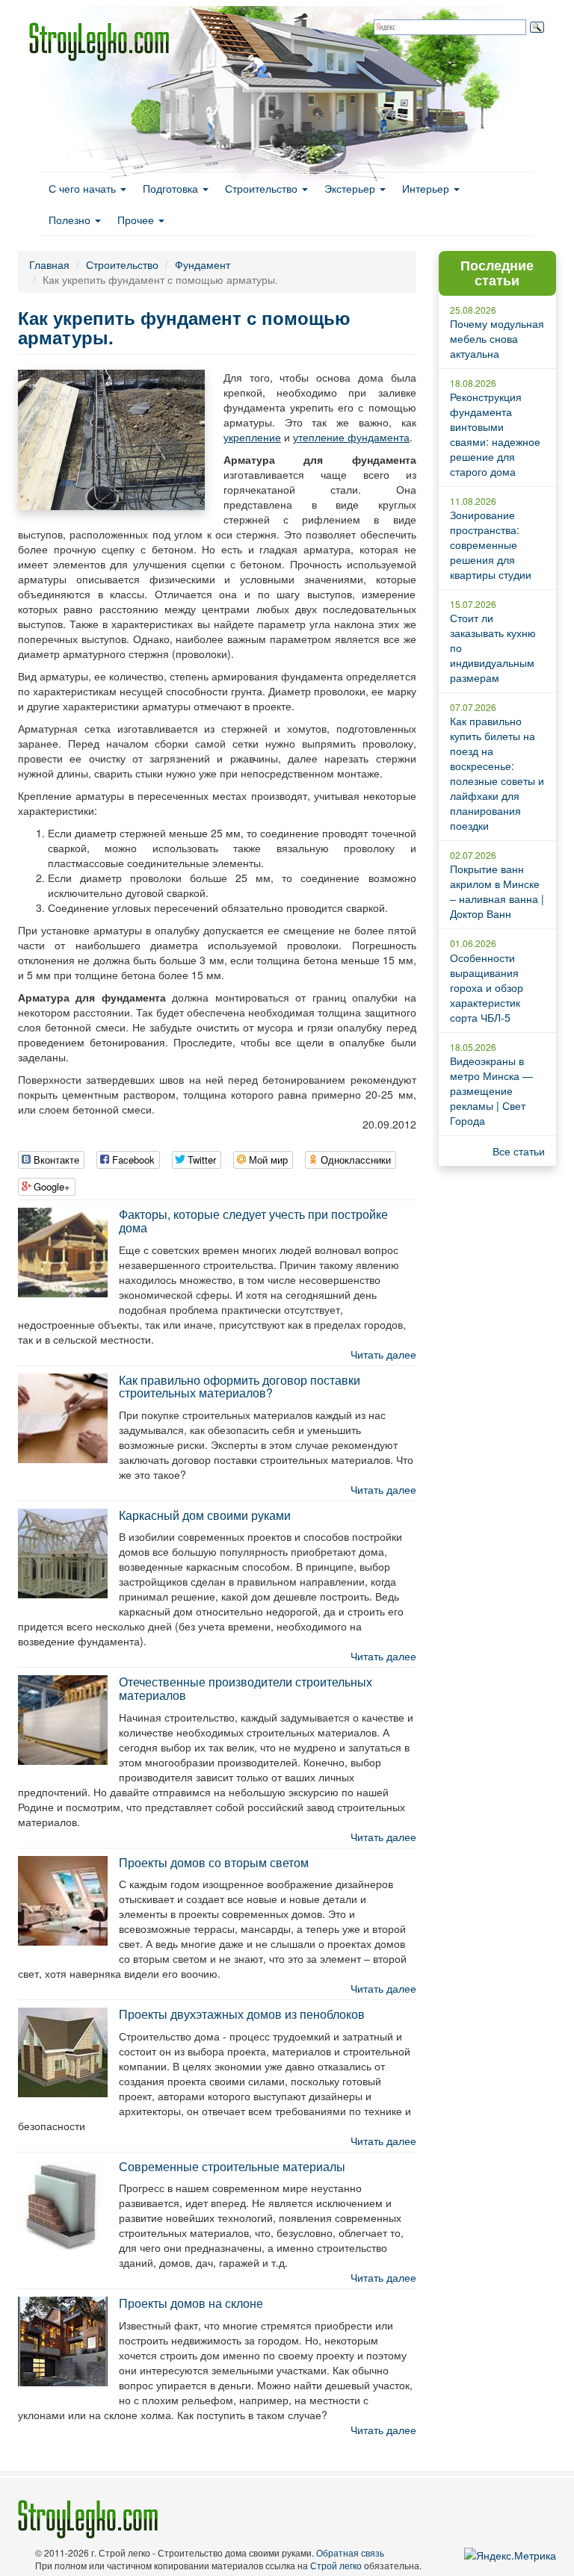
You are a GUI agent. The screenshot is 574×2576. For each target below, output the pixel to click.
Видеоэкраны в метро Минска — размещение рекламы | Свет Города (491, 1090)
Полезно (71, 220)
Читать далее (383, 1354)
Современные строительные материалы (232, 2166)
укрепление (252, 437)
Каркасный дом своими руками (205, 1515)
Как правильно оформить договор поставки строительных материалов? (240, 1387)
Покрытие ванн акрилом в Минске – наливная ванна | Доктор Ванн (497, 891)
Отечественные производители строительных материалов (246, 1688)
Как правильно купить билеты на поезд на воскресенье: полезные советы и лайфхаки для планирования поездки (497, 773)
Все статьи (519, 1151)
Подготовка (172, 188)
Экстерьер (351, 188)
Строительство (263, 188)
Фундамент (203, 264)
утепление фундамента (351, 437)
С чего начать (84, 188)
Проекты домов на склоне (191, 2303)
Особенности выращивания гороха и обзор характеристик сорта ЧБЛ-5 (487, 987)
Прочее (137, 220)
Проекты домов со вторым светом (214, 1862)
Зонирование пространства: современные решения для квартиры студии (491, 544)
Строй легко (336, 2565)
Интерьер (427, 188)
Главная (49, 264)
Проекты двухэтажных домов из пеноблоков (242, 2014)
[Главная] (105, 42)
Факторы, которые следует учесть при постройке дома (253, 1221)
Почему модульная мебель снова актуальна (497, 338)
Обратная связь (350, 2552)
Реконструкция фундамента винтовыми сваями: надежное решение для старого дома (495, 434)
